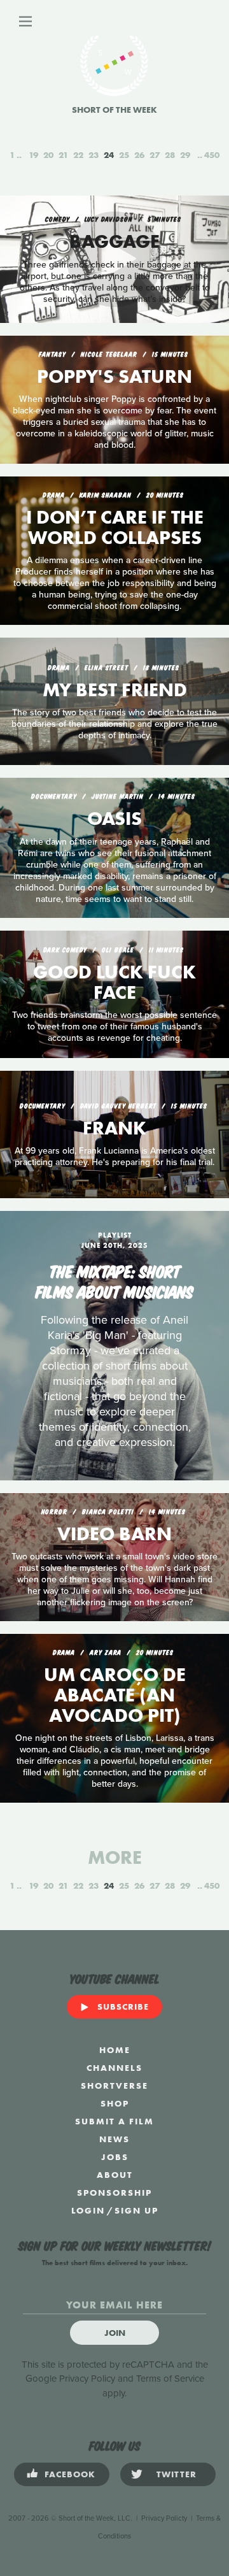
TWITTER (177, 2474)
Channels (114, 2068)
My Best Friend (115, 690)
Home (115, 2050)
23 (94, 155)
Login (88, 2210)
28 (170, 155)
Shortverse (114, 2086)
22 (78, 155)
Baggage (114, 241)
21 (63, 155)
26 (139, 155)
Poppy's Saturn (114, 376)
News (114, 2139)
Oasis (114, 819)
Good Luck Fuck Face (114, 982)
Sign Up (136, 2210)
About (115, 2175)
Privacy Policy (87, 2379)
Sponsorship (114, 2193)
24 (109, 155)
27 (155, 155)
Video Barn (114, 1534)
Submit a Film (114, 2121)
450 (212, 155)
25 (124, 155)
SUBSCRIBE (123, 2007)
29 (185, 155)
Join (115, 2333)
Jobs (115, 2157)
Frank (114, 1128)
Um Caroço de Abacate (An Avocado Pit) (115, 1695)
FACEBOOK (70, 2474)
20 (48, 155)
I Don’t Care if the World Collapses (115, 527)
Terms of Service (170, 2379)
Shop (115, 2103)
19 (33, 155)
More (115, 1857)
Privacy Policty (164, 2518)
